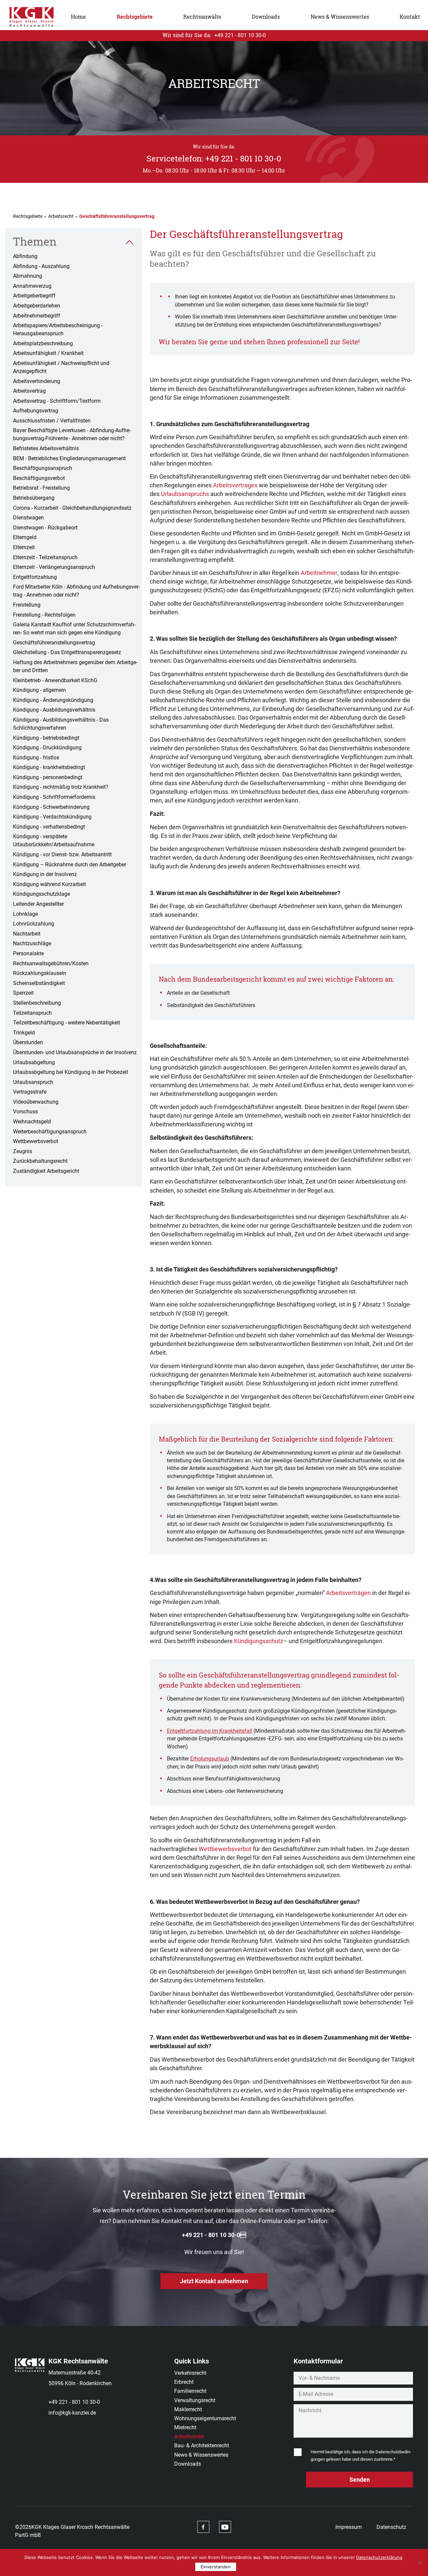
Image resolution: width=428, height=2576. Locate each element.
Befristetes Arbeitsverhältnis (46, 448)
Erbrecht (184, 2382)
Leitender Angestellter (38, 904)
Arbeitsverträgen (348, 1593)
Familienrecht (190, 2391)
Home (78, 17)
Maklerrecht (188, 2409)
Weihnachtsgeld (32, 1122)
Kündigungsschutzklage (41, 894)
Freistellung (27, 605)
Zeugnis (23, 1151)
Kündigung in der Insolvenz (45, 874)
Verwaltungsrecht (195, 2400)
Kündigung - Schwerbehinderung (51, 807)
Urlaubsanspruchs (185, 494)
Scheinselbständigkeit (39, 983)
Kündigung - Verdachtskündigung (52, 817)
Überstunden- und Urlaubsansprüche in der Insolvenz (75, 1052)
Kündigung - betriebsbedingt (46, 738)
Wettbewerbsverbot (36, 1141)
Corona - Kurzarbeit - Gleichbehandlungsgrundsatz (72, 508)
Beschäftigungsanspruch (43, 468)
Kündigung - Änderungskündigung (53, 700)
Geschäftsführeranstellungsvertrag (54, 643)
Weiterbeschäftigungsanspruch (50, 1132)
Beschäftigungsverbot (39, 478)
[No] (420, 2562)
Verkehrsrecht (190, 2373)
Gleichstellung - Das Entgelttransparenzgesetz (67, 652)
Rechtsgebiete (135, 17)
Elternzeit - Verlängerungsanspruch (54, 567)
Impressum (349, 2527)
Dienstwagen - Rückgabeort (45, 528)
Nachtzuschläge (32, 943)
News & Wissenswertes (340, 17)
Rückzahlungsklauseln (40, 973)
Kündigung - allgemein (39, 690)
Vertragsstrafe (30, 1092)
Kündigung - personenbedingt (48, 777)
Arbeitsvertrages (235, 485)
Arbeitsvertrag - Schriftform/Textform (57, 401)
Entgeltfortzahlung (35, 577)
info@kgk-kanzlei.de (72, 2413)
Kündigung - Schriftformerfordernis (54, 797)
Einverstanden (216, 2567)
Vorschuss (25, 1112)
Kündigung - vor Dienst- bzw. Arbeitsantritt (62, 854)
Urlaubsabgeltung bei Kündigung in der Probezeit (71, 1072)
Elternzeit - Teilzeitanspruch (45, 557)
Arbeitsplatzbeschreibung (43, 343)
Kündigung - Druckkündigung (47, 748)
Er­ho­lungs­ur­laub (210, 1759)
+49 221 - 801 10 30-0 (214, 2235)
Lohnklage (25, 914)
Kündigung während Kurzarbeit (49, 884)
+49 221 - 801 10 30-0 (74, 2402)
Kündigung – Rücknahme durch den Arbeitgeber (70, 865)
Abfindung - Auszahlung (41, 266)
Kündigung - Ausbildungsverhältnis (54, 710)
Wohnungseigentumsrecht (205, 2418)
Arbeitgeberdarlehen (37, 306)
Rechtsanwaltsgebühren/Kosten (51, 963)
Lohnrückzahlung (34, 924)
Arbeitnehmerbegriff (37, 316)
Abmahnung (28, 276)
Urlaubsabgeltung (34, 1062)
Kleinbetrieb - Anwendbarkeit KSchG (55, 680)
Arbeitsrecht (61, 216)
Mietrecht (185, 2427)
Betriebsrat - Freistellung (41, 488)
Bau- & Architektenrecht (202, 2445)
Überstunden (28, 1042)
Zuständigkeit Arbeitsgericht (46, 1171)
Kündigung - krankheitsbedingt (49, 767)
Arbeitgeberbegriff (34, 296)
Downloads (266, 17)
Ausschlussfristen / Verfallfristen (52, 421)
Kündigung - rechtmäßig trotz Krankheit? (61, 787)
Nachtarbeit (27, 934)
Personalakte (28, 953)
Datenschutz (391, 2527)
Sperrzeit (23, 993)
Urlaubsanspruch (33, 1082)
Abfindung (25, 256)
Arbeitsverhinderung (37, 381)
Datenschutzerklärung (379, 2557)
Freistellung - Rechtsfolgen (44, 615)
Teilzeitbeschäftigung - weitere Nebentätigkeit (67, 1023)
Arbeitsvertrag (29, 391)
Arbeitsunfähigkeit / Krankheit (48, 353)
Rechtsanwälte (202, 17)
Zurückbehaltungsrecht (40, 1161)
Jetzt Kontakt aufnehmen (214, 2281)
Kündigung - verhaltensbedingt (49, 827)
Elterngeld (25, 537)
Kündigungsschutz (259, 1641)
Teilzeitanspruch (32, 1013)
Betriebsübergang (34, 498)
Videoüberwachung (36, 1102)
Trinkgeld (24, 1033)
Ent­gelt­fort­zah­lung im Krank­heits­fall (209, 1731)
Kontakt (410, 17)
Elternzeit (24, 547)
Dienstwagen (28, 518)
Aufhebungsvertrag (36, 411)
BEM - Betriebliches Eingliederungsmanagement (69, 458)
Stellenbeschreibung (37, 1003)
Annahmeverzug (32, 286)
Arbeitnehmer (319, 573)
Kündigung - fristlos (36, 758)
